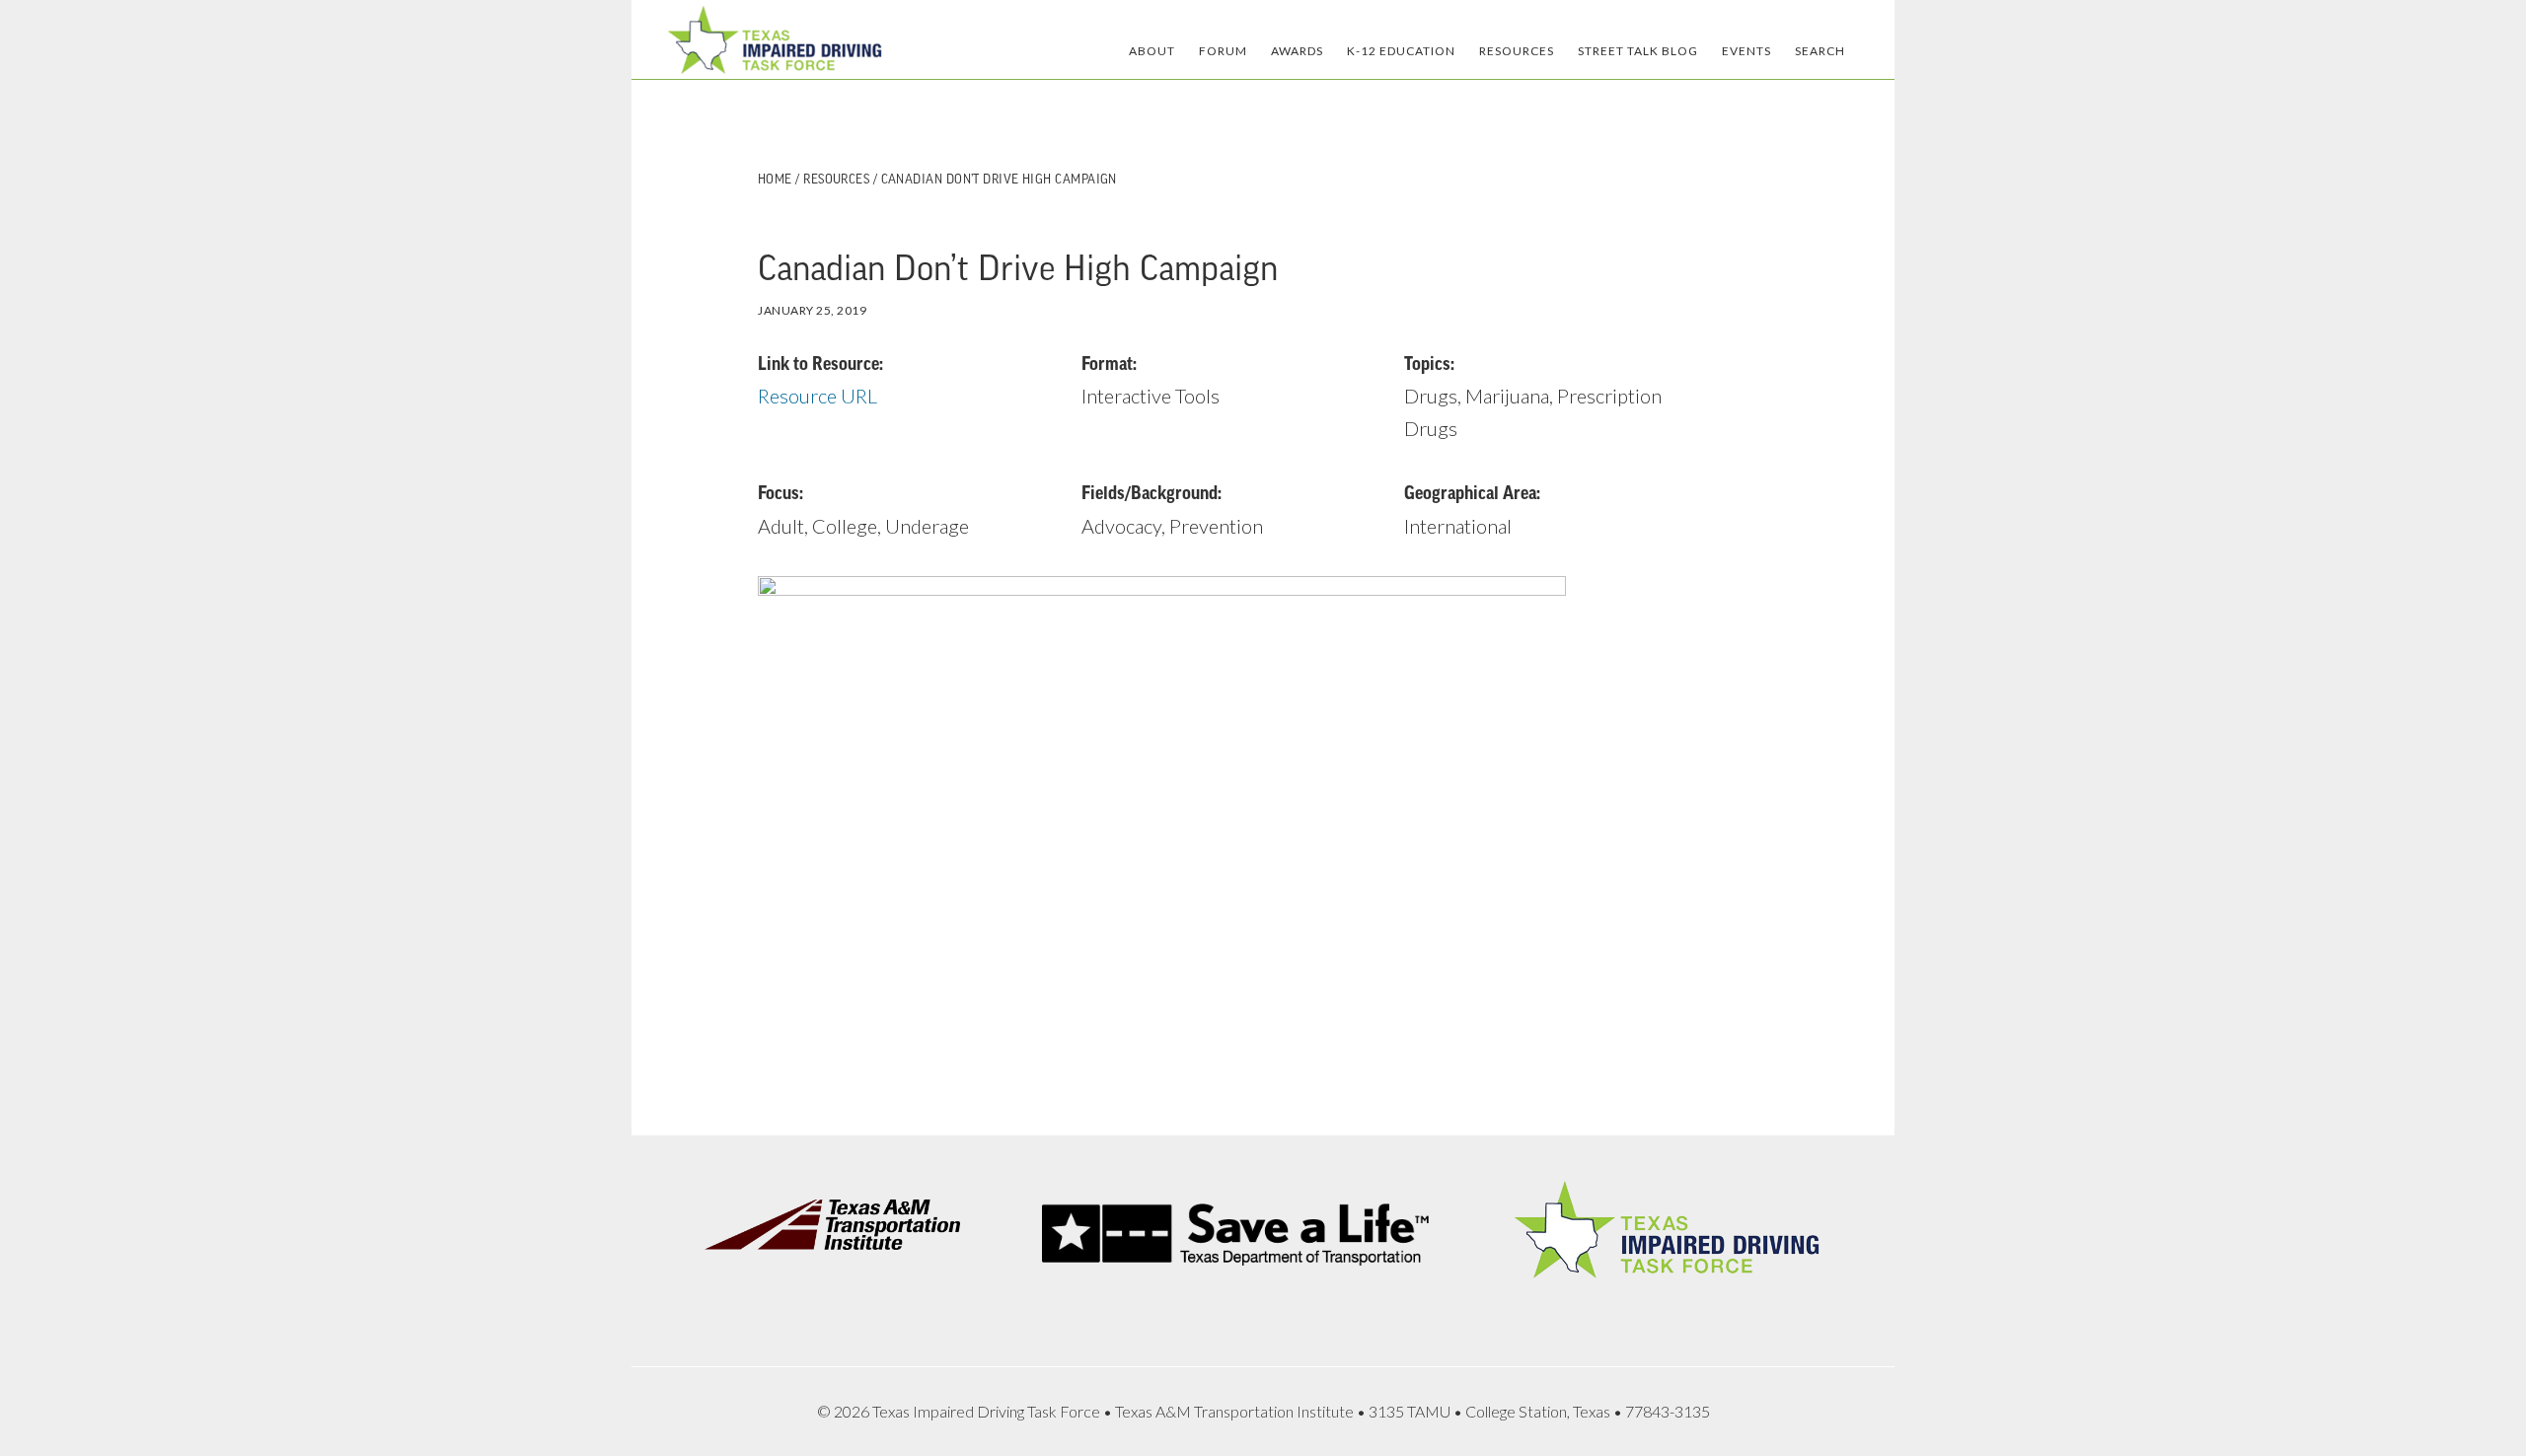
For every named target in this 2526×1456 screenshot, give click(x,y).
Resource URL (817, 396)
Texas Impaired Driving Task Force (775, 39)
